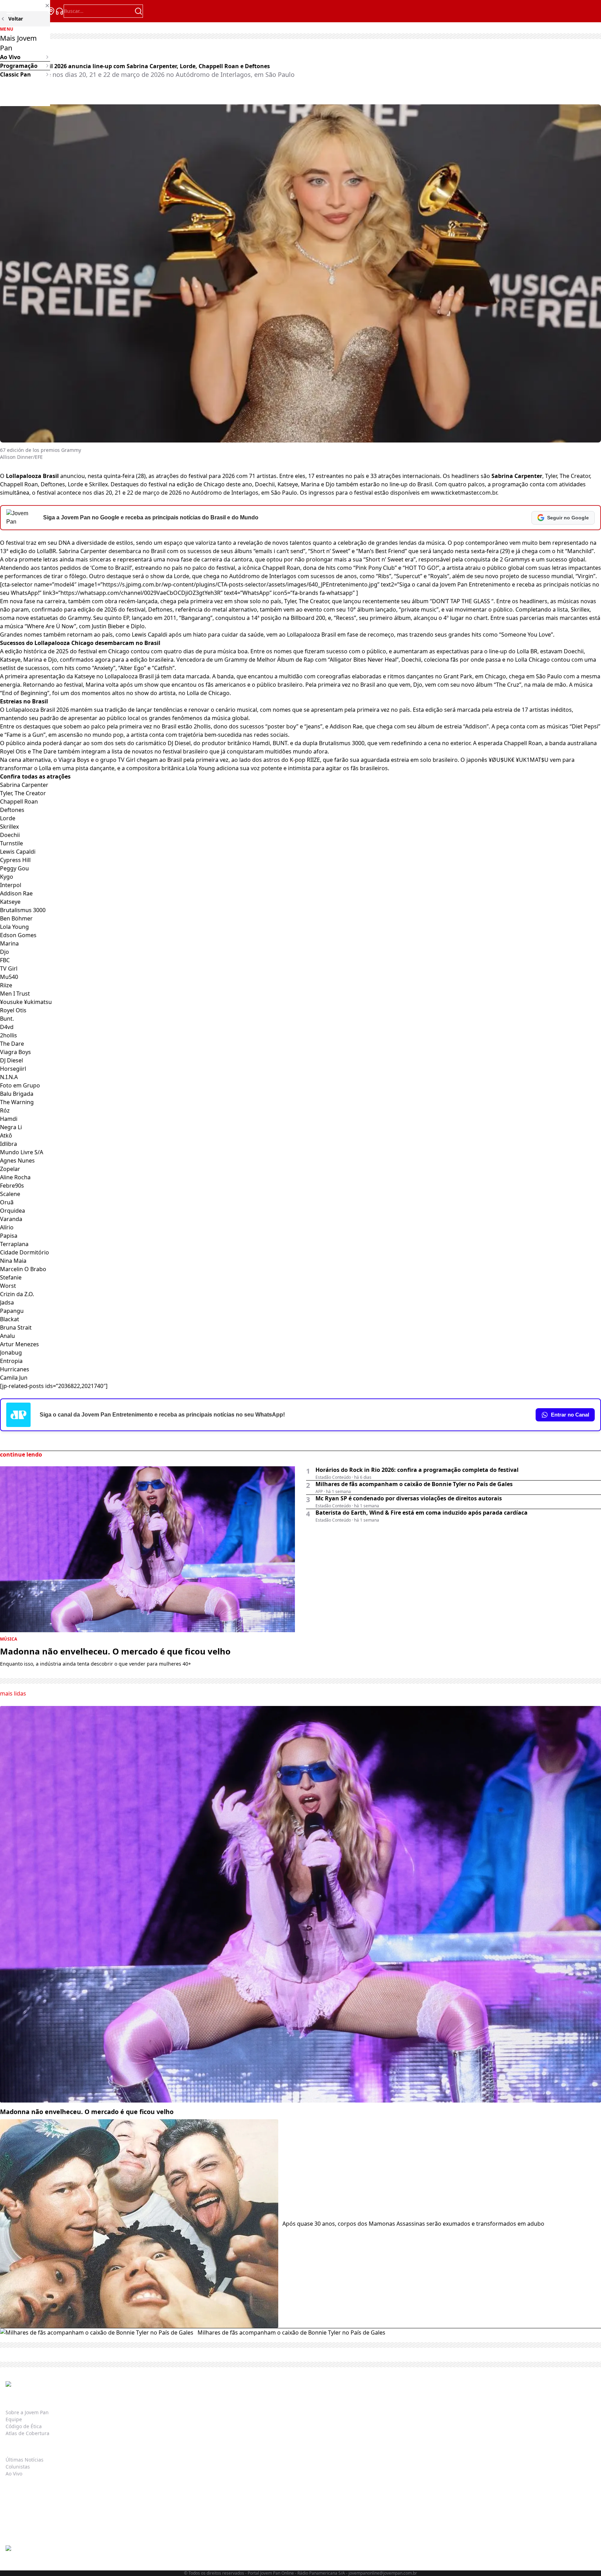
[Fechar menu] (25, 6)
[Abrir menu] (10, 11)
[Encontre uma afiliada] (51, 11)
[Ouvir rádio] (59, 11)
